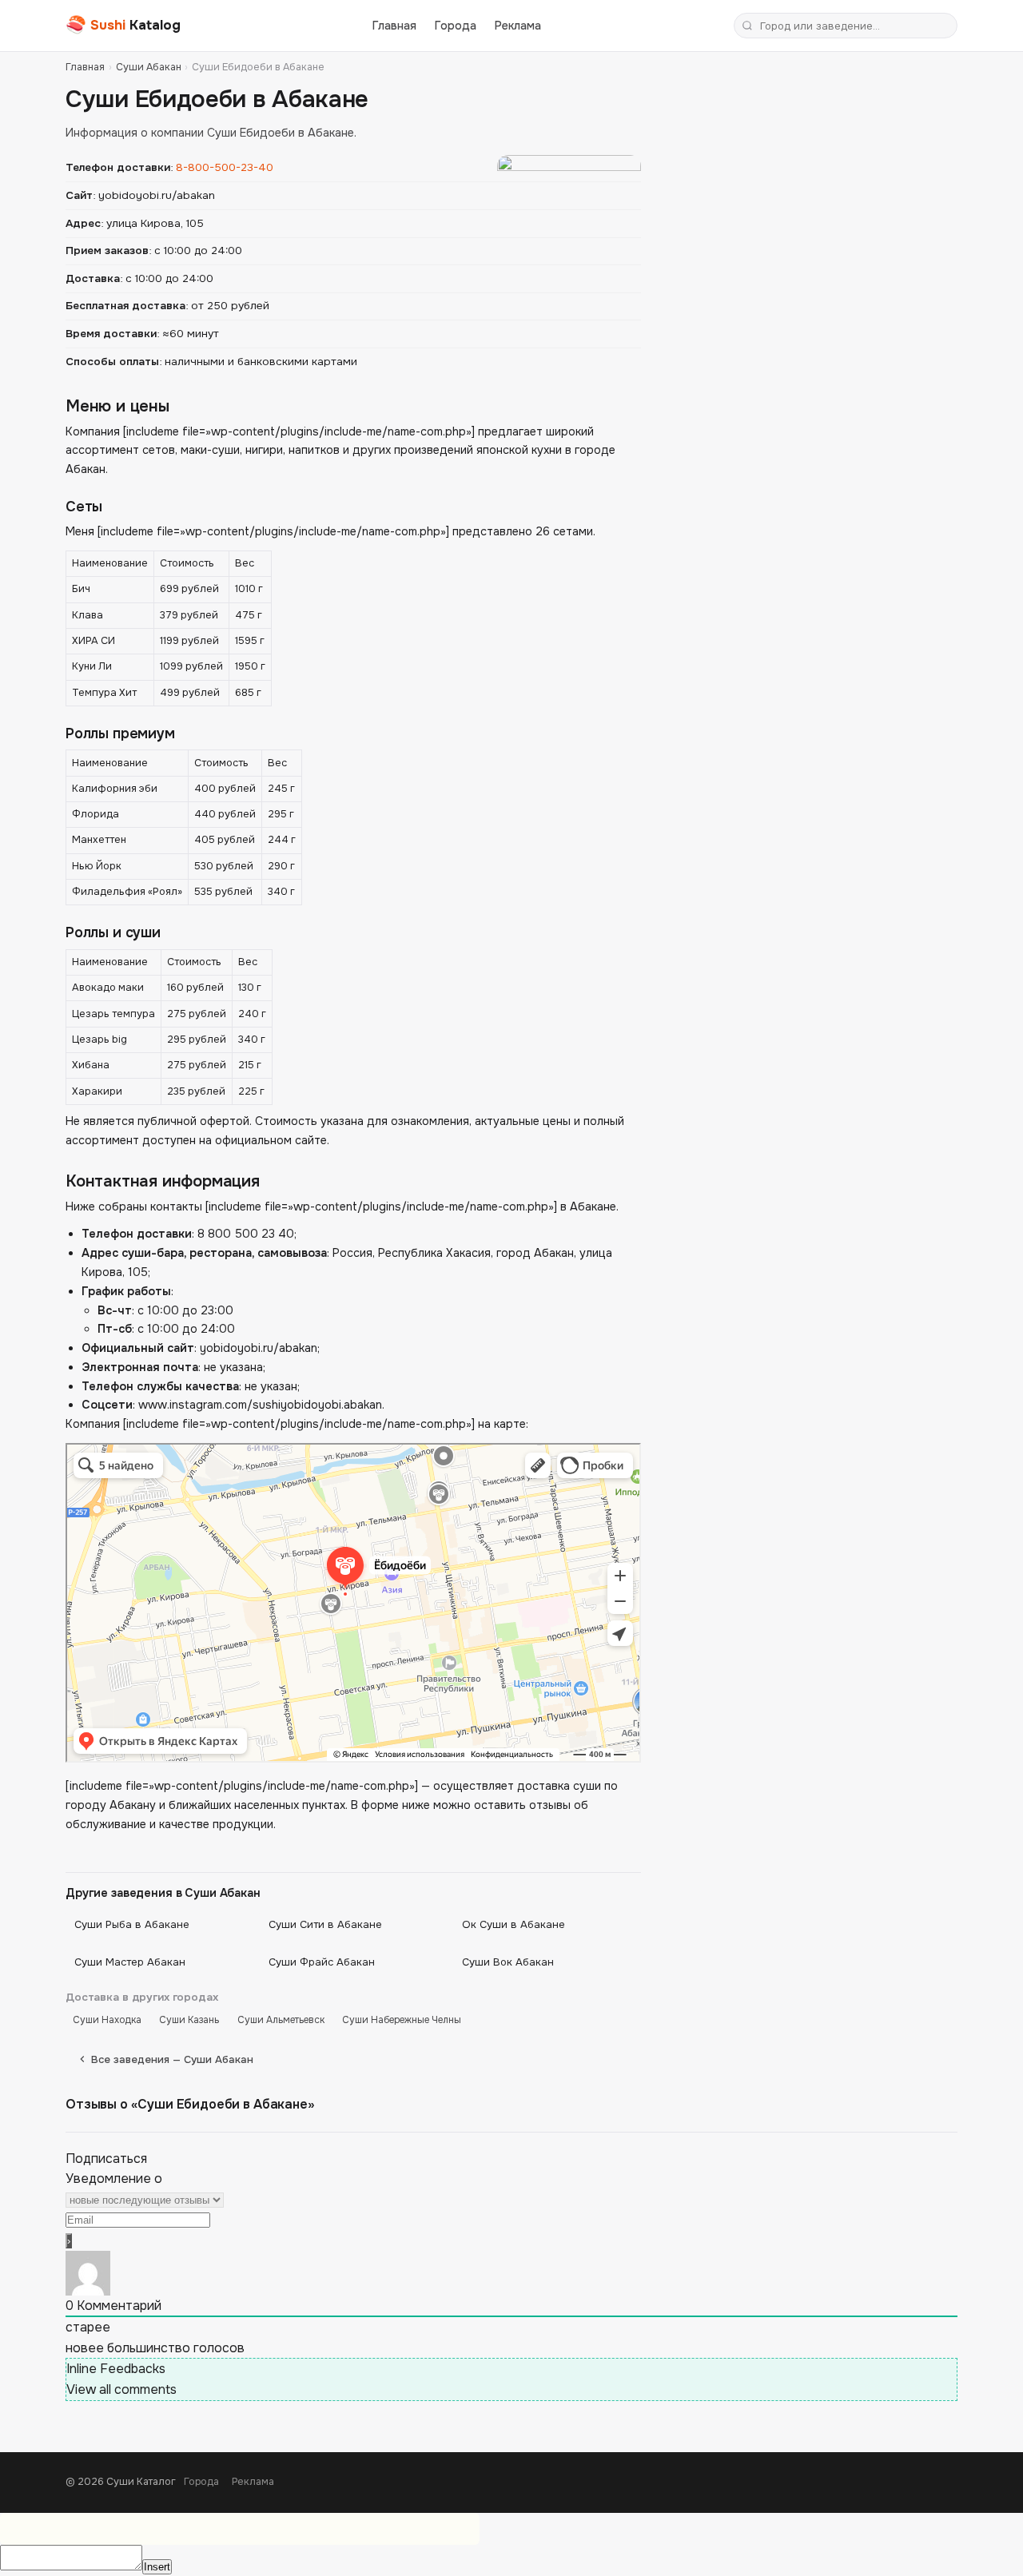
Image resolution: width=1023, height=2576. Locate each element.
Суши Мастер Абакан (130, 1962)
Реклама (518, 26)
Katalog (123, 25)
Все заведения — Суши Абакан (172, 2059)
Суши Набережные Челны (402, 2020)
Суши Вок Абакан (508, 1962)
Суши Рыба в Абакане (132, 1924)
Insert (157, 2567)
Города (456, 26)
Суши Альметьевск (281, 2020)
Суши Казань (189, 2020)
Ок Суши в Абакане (513, 1924)
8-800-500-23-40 (225, 167)
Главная (394, 26)
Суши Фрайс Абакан (322, 1962)
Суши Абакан (149, 67)
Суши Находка (107, 2020)
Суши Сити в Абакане (325, 1924)
